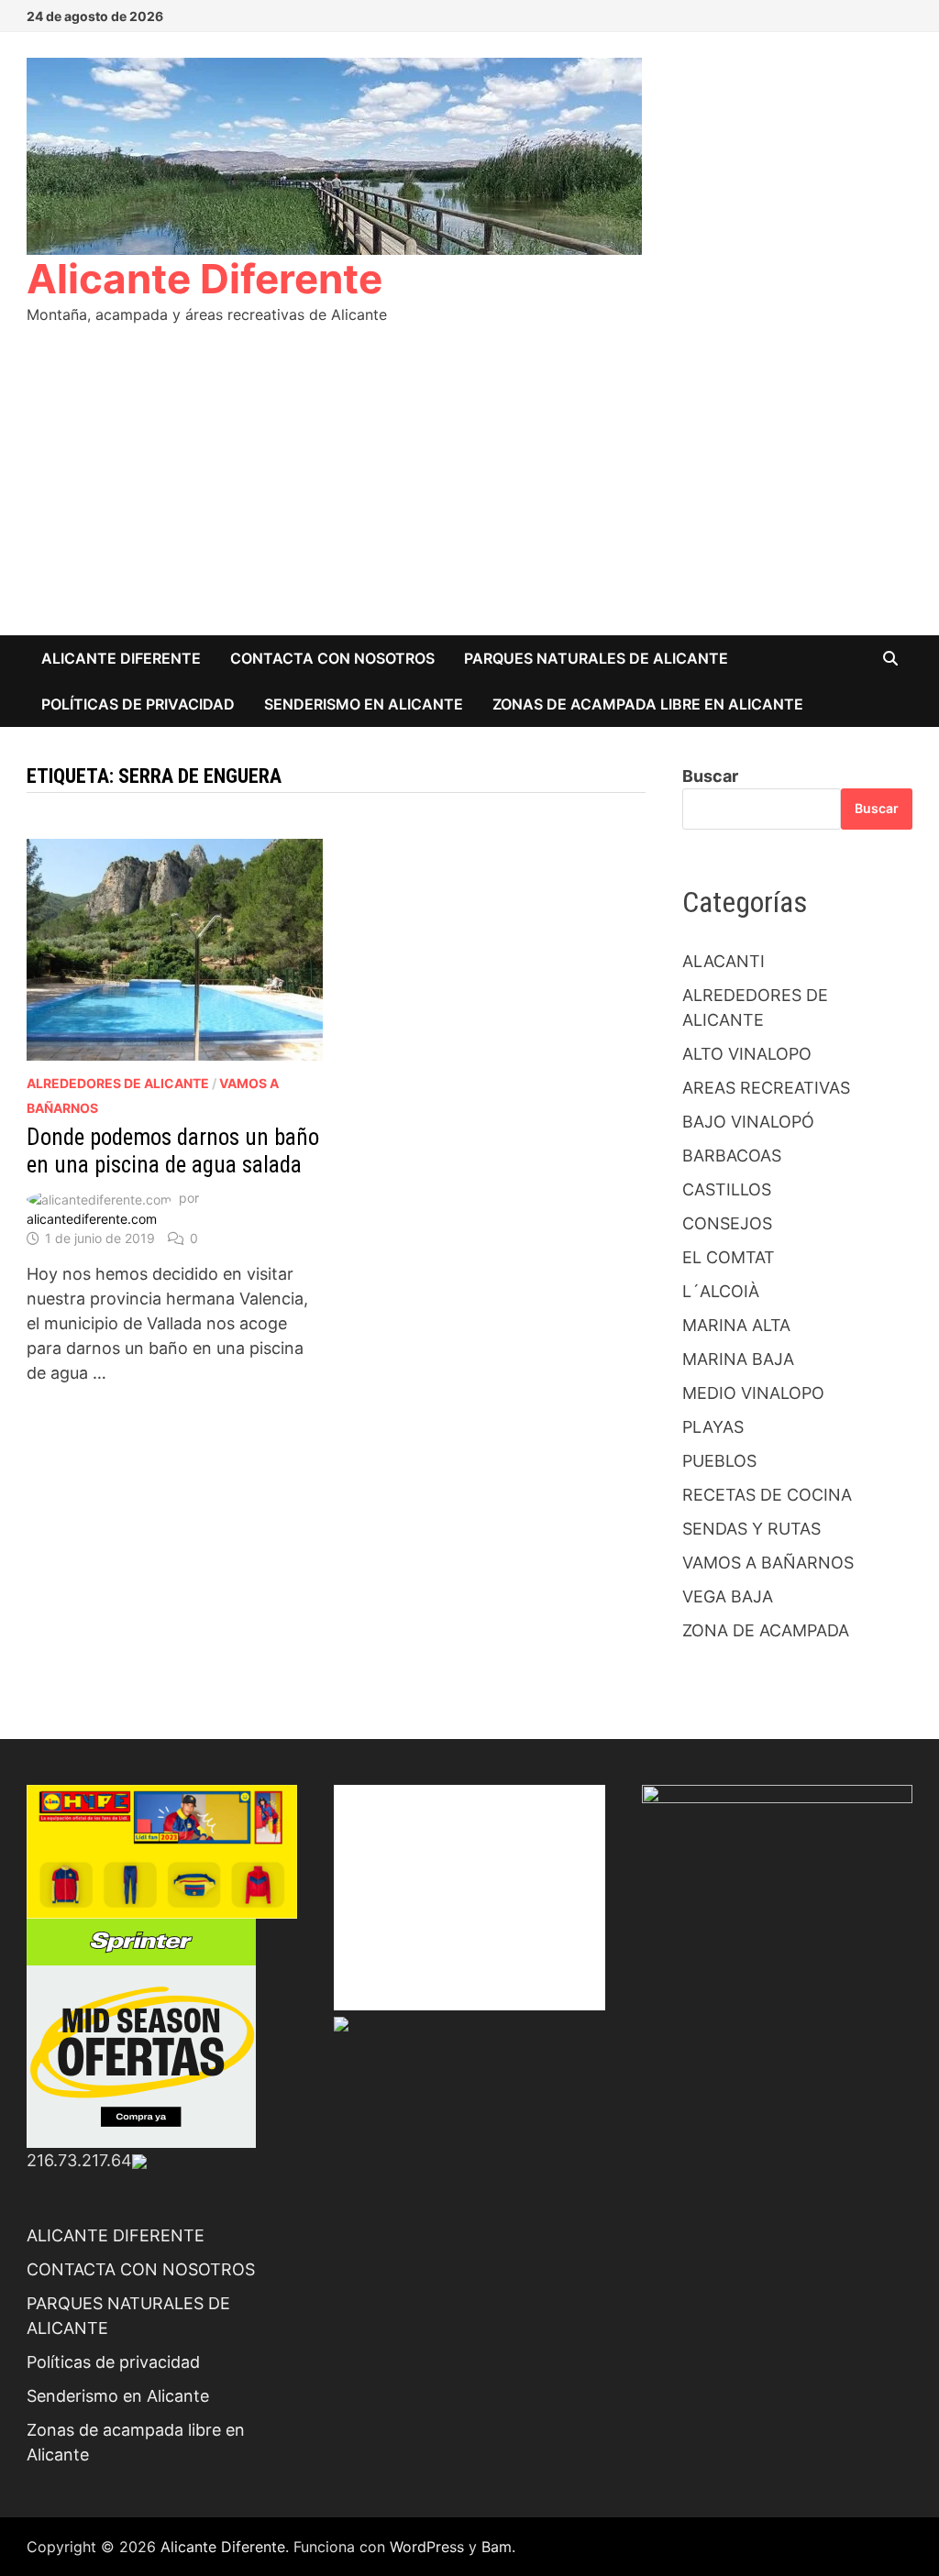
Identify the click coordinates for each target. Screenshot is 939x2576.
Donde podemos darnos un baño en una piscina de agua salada (173, 1151)
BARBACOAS (732, 1156)
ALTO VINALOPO (747, 1054)
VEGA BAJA (728, 1596)
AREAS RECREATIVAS (766, 1088)
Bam (497, 2547)
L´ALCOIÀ (721, 1291)
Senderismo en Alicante (364, 704)
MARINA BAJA (738, 1359)
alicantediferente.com (92, 1219)
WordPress (427, 2547)
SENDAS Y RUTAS (751, 1529)
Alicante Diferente (204, 279)
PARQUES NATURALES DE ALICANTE (596, 658)
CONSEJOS (727, 1223)
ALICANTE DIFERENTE (121, 658)
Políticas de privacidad (138, 704)
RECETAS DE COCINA (767, 1495)
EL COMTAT (729, 1257)
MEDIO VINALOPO (753, 1393)
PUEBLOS (719, 1461)
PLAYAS (713, 1427)
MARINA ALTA (736, 1325)
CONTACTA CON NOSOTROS (332, 658)
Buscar (710, 776)
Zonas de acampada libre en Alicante (648, 704)
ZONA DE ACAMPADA (766, 1630)
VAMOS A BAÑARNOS (768, 1563)
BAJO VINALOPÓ (748, 1122)
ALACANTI (724, 961)
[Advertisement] (469, 498)
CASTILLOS (727, 1189)
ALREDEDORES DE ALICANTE (118, 1083)
